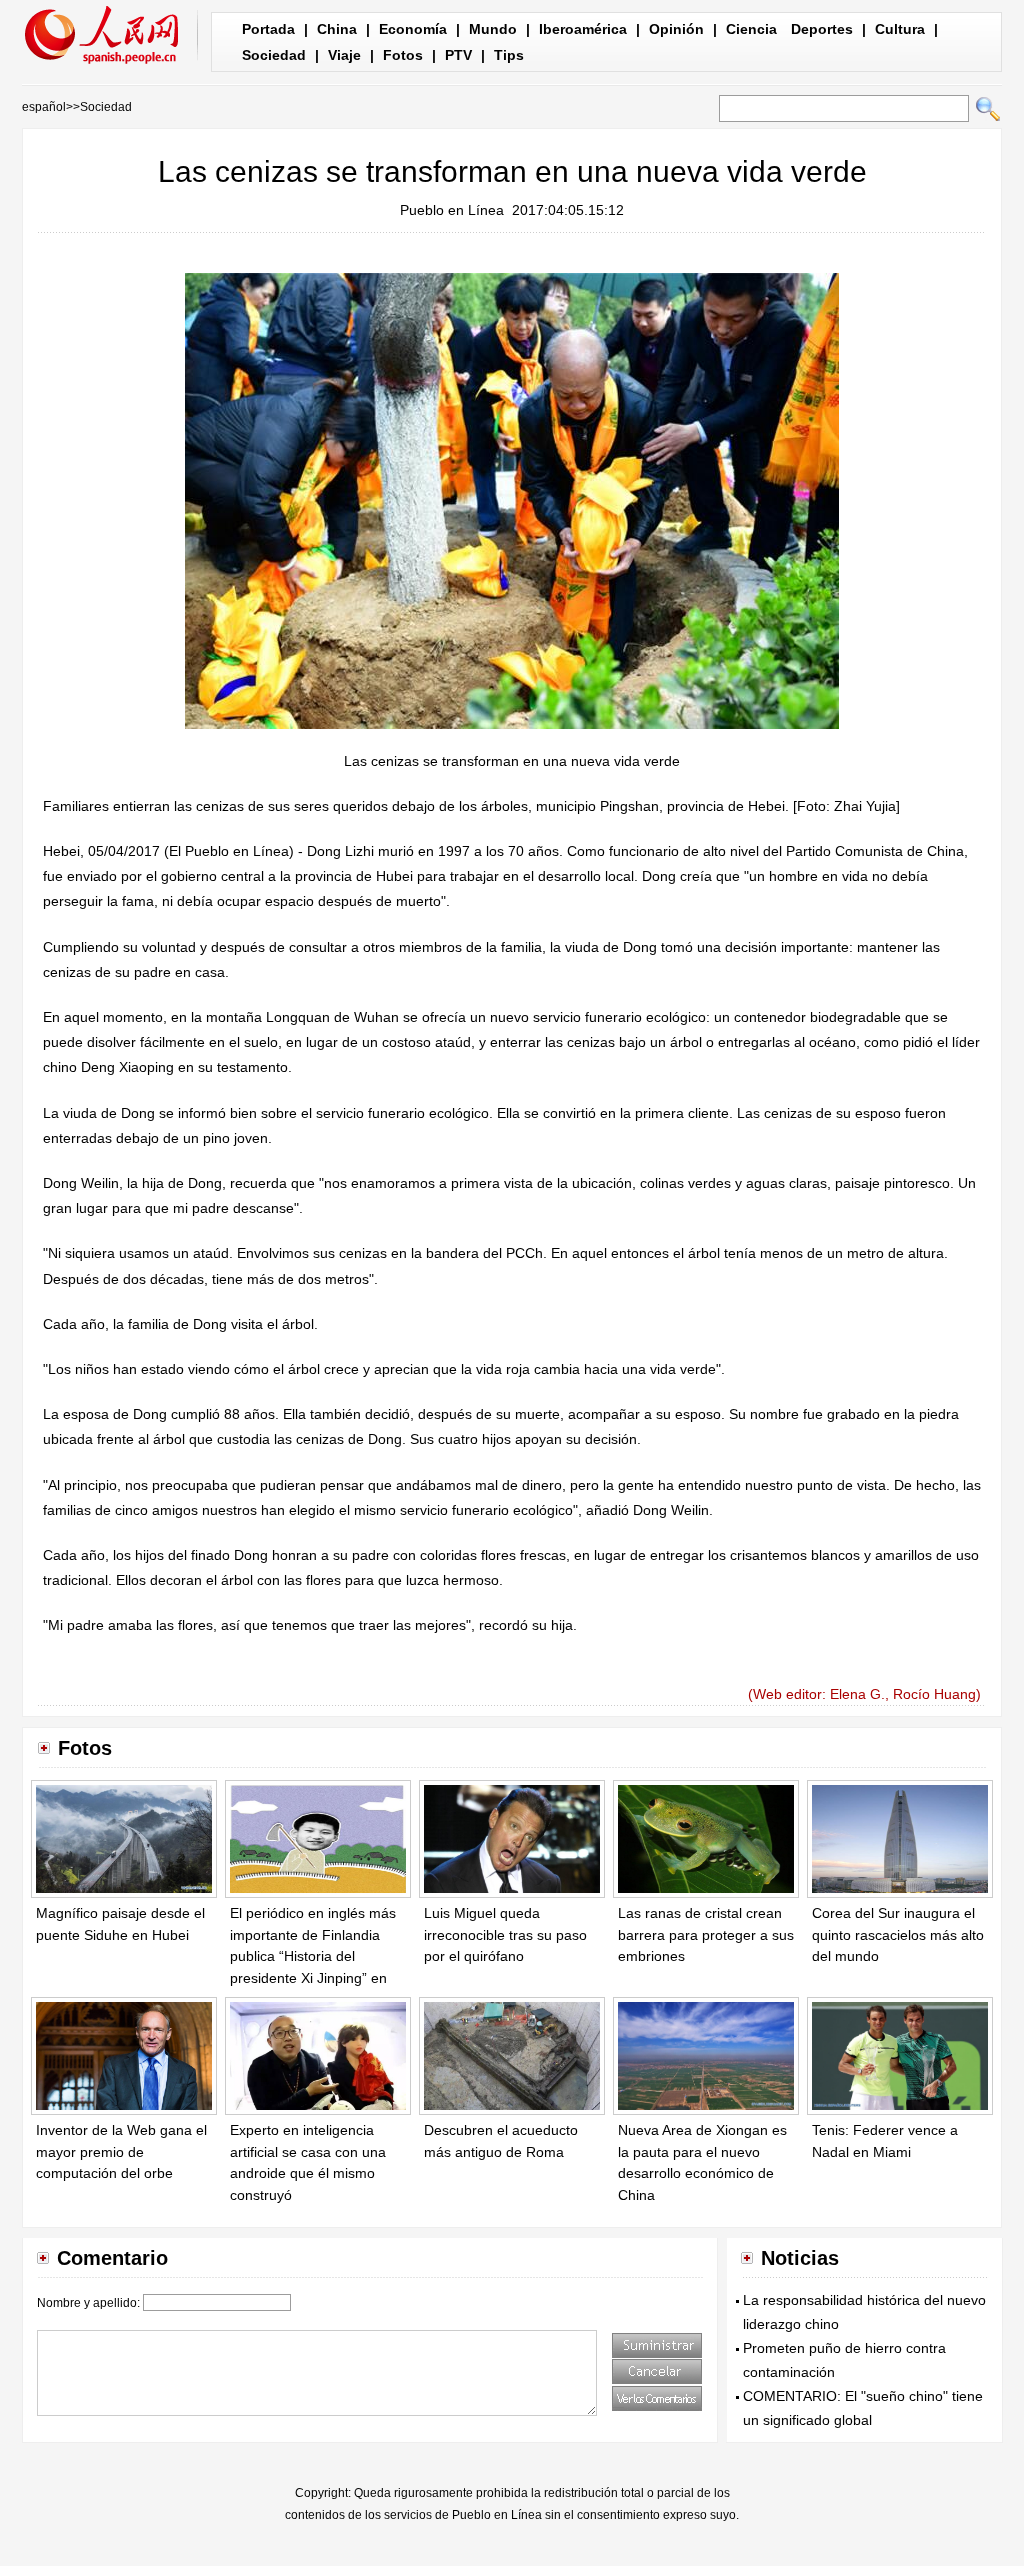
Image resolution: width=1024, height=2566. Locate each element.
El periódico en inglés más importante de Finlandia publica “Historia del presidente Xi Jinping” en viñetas (313, 1956)
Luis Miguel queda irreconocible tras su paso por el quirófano (505, 1934)
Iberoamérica (583, 29)
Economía (413, 29)
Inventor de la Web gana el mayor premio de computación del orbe (121, 2151)
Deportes (822, 29)
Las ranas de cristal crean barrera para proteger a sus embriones (706, 1934)
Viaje (344, 55)
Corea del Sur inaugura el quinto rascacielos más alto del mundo (898, 1934)
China (337, 29)
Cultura (900, 29)
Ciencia (751, 29)
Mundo (493, 29)
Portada (268, 29)
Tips (509, 55)
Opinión (676, 29)
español (44, 107)
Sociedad (274, 55)
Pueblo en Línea (452, 210)
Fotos (403, 55)
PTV (458, 55)
